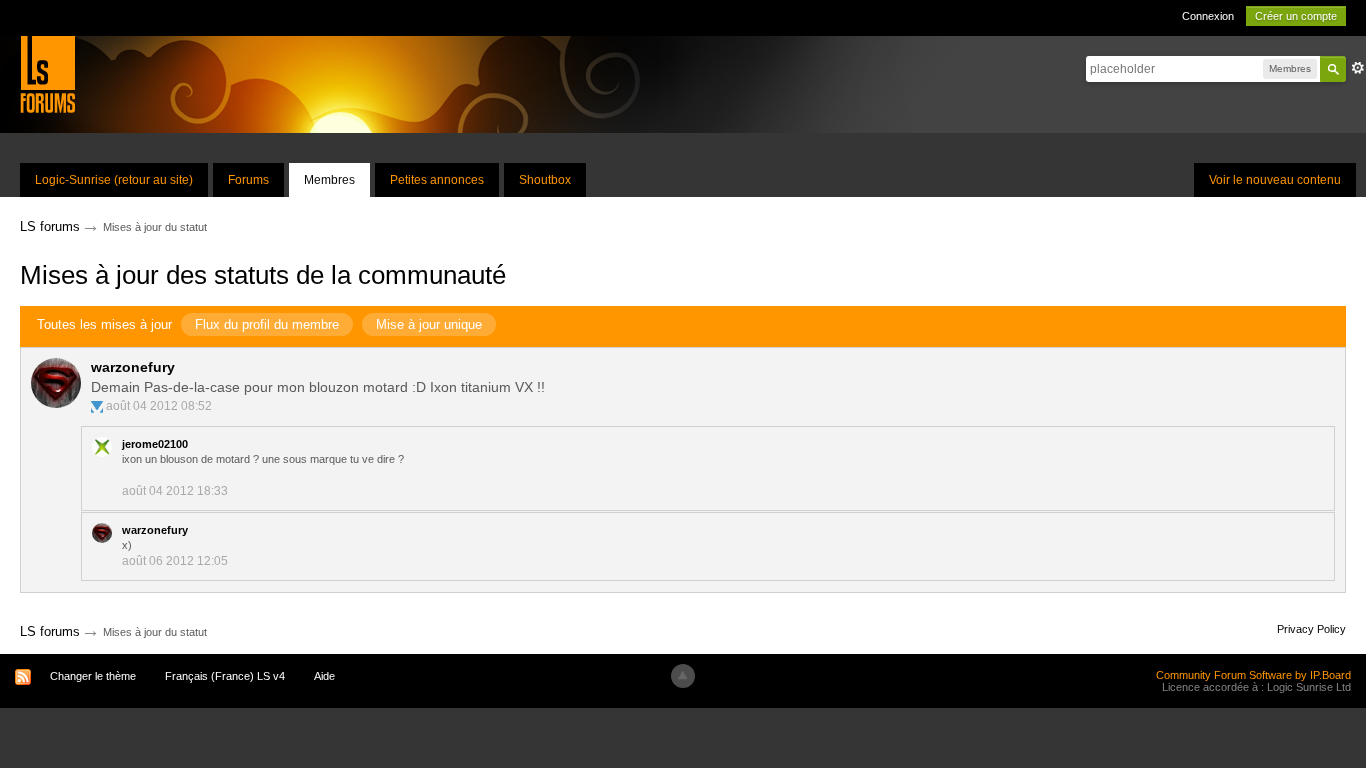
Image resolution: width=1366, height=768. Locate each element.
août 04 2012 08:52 (159, 406)
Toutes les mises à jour (104, 324)
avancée (1358, 68)
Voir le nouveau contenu (1275, 180)
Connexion (1208, 16)
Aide (324, 676)
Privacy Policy (1311, 629)
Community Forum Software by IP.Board (1253, 675)
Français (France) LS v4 (225, 676)
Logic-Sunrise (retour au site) (114, 180)
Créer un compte (1296, 16)
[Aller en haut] (683, 676)
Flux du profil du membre (267, 324)
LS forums (50, 631)
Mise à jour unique (429, 324)
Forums (248, 180)
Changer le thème (93, 676)
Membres (329, 180)
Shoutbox (545, 180)
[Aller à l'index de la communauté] (47, 73)
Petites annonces (437, 180)
